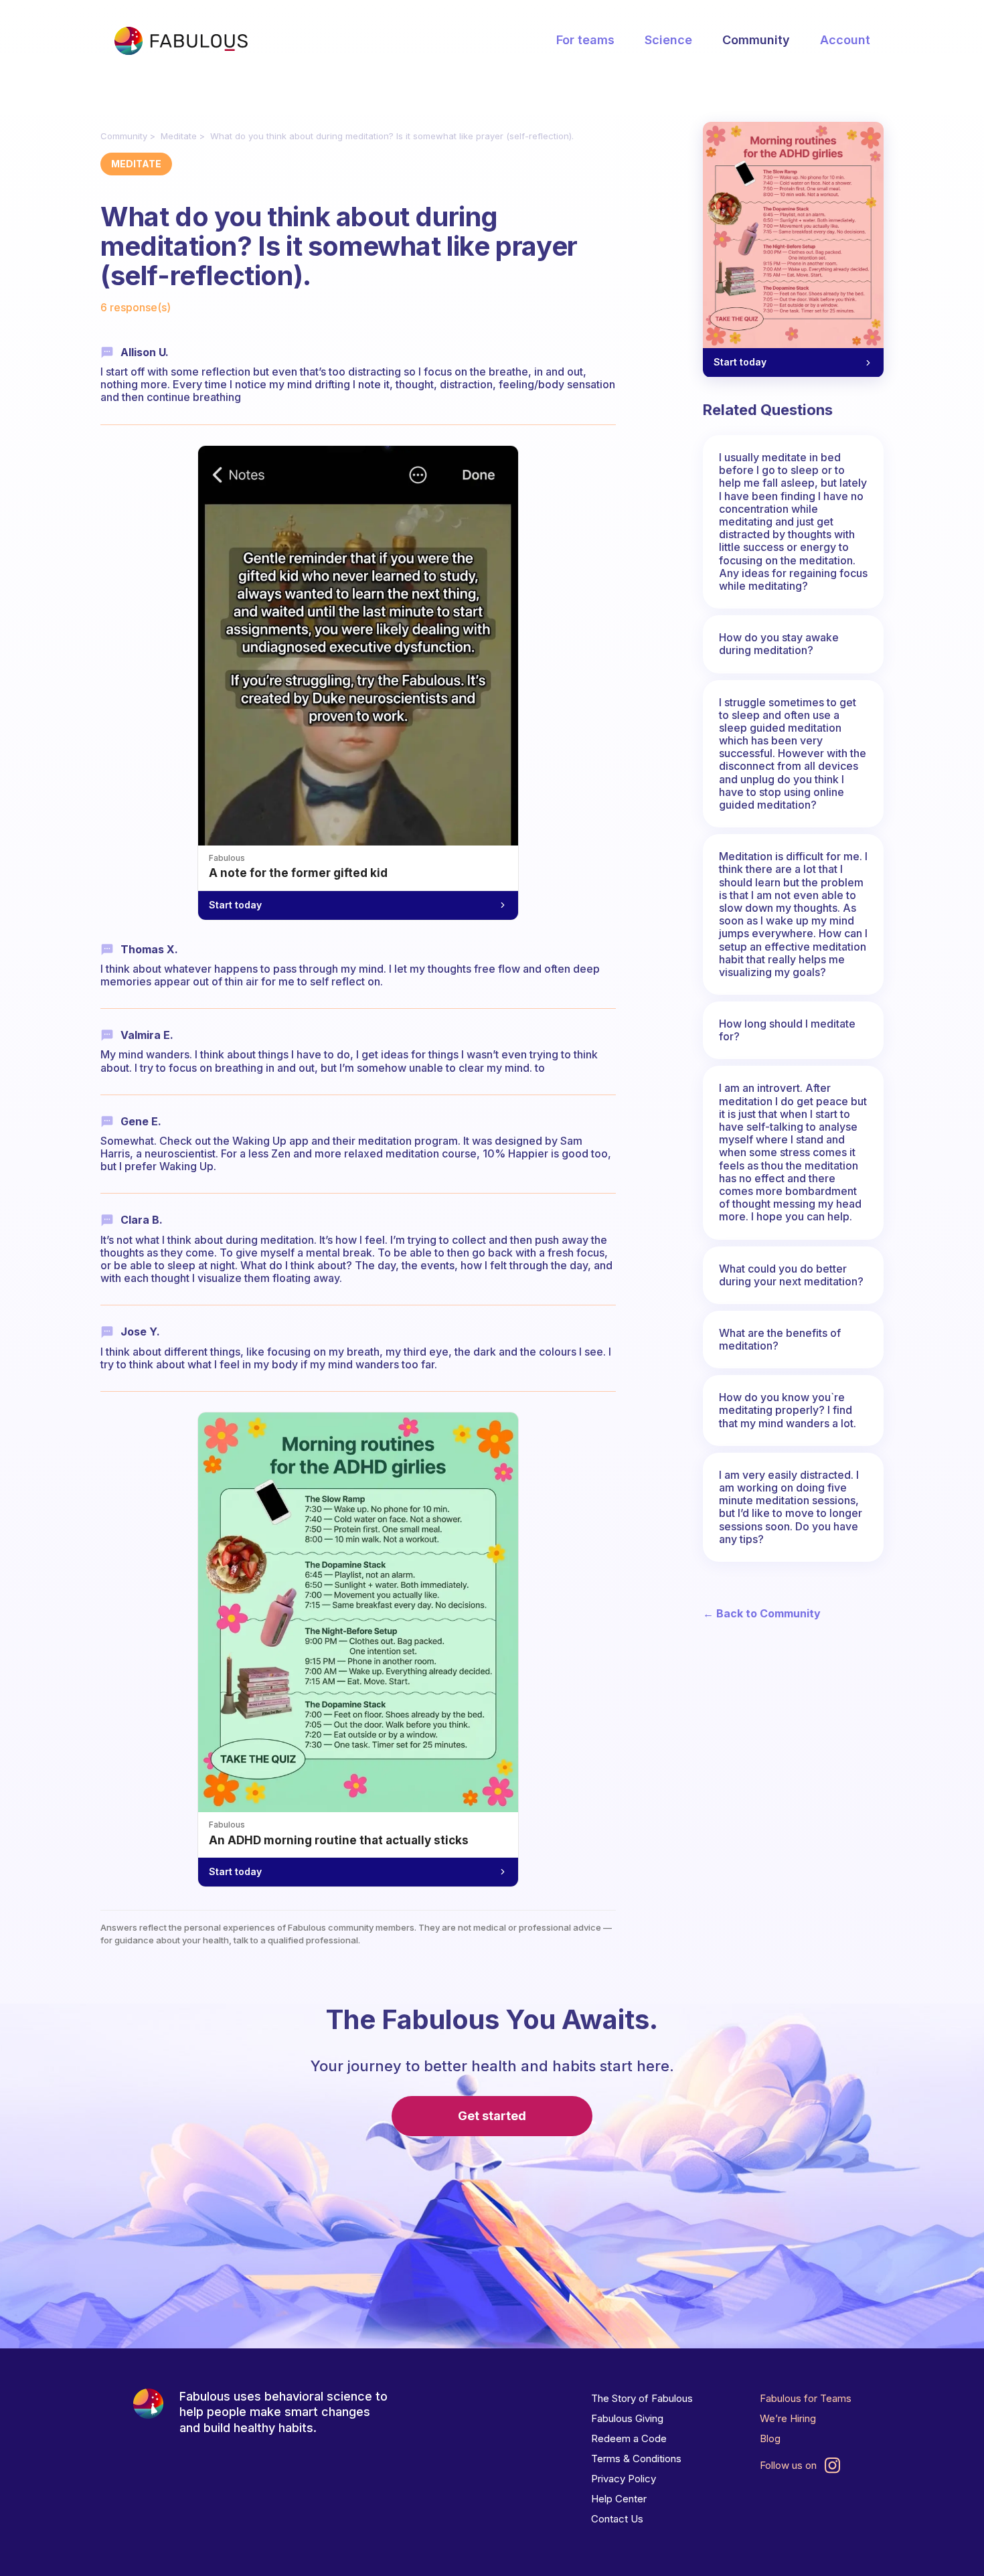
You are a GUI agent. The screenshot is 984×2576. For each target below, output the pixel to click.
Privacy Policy (624, 2479)
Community (756, 40)
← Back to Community (762, 1614)
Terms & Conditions (636, 2459)
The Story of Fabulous (642, 2398)
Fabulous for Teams (806, 2398)
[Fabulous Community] (181, 41)
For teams (585, 40)
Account (845, 40)
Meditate (179, 136)
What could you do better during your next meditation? (791, 1275)
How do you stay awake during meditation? (779, 644)
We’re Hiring (788, 2418)
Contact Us (617, 2519)
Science (668, 40)
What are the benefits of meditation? (780, 1339)
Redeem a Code (629, 2438)
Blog (770, 2438)
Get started (492, 2116)
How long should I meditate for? (787, 1030)
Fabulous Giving (627, 2418)
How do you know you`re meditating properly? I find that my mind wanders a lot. (788, 1410)
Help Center (619, 2499)
